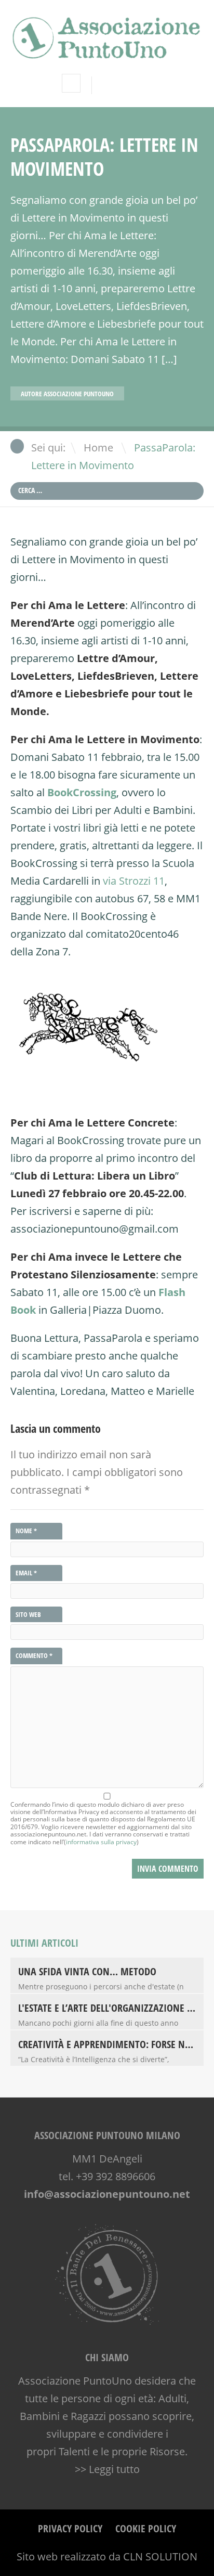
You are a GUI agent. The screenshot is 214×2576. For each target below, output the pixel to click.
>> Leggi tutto (107, 2469)
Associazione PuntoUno (79, 394)
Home (98, 448)
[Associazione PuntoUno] (107, 52)
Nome (26, 1531)
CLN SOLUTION (160, 2556)
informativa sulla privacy (101, 1842)
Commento (34, 1656)
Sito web (28, 1614)
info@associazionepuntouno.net (107, 2194)
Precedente (185, 396)
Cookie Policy (146, 2528)
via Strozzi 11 (134, 881)
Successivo (197, 396)
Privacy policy (70, 2528)
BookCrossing (82, 792)
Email (26, 1573)
